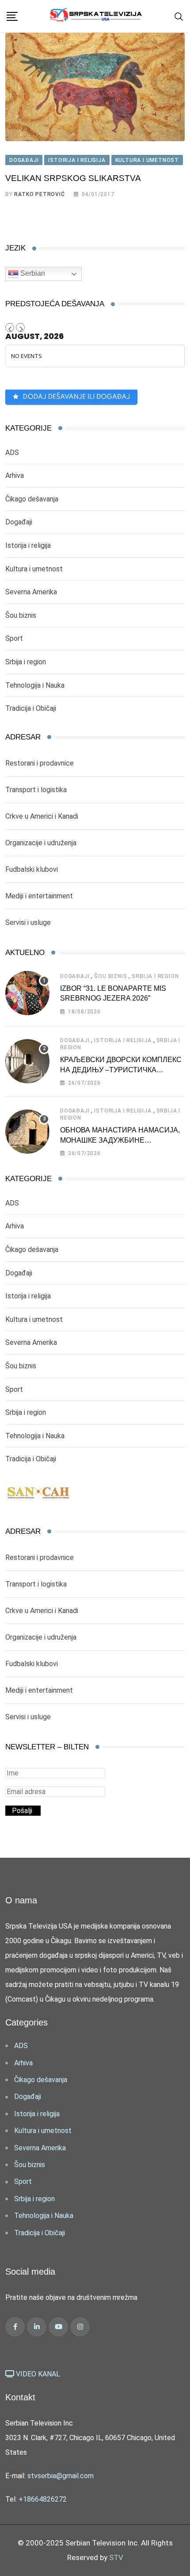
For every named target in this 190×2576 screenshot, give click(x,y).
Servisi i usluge (28, 922)
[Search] (179, 16)
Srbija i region (26, 662)
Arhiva (15, 476)
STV (116, 2557)
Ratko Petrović (39, 194)
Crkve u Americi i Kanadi (42, 816)
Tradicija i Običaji (31, 708)
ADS (12, 452)
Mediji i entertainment (39, 896)
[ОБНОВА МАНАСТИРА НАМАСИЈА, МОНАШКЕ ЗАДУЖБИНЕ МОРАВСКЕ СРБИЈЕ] (27, 1132)
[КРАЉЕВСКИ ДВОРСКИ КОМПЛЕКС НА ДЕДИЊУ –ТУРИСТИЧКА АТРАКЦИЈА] (27, 1061)
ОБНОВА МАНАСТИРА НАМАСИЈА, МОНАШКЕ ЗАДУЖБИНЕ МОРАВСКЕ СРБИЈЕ (120, 1140)
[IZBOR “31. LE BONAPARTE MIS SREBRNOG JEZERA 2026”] (27, 993)
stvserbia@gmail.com (61, 2476)
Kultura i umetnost (34, 569)
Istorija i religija (28, 545)
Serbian (32, 273)
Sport (14, 638)
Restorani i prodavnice (40, 763)
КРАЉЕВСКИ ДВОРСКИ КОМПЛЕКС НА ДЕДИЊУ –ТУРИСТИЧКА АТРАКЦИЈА (121, 1070)
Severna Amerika (31, 592)
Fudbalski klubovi (32, 869)
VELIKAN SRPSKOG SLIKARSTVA (73, 178)
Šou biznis (21, 615)
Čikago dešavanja (32, 499)
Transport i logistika (36, 790)
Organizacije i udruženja (41, 843)
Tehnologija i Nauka (35, 685)
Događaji (19, 522)
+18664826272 (43, 2499)
